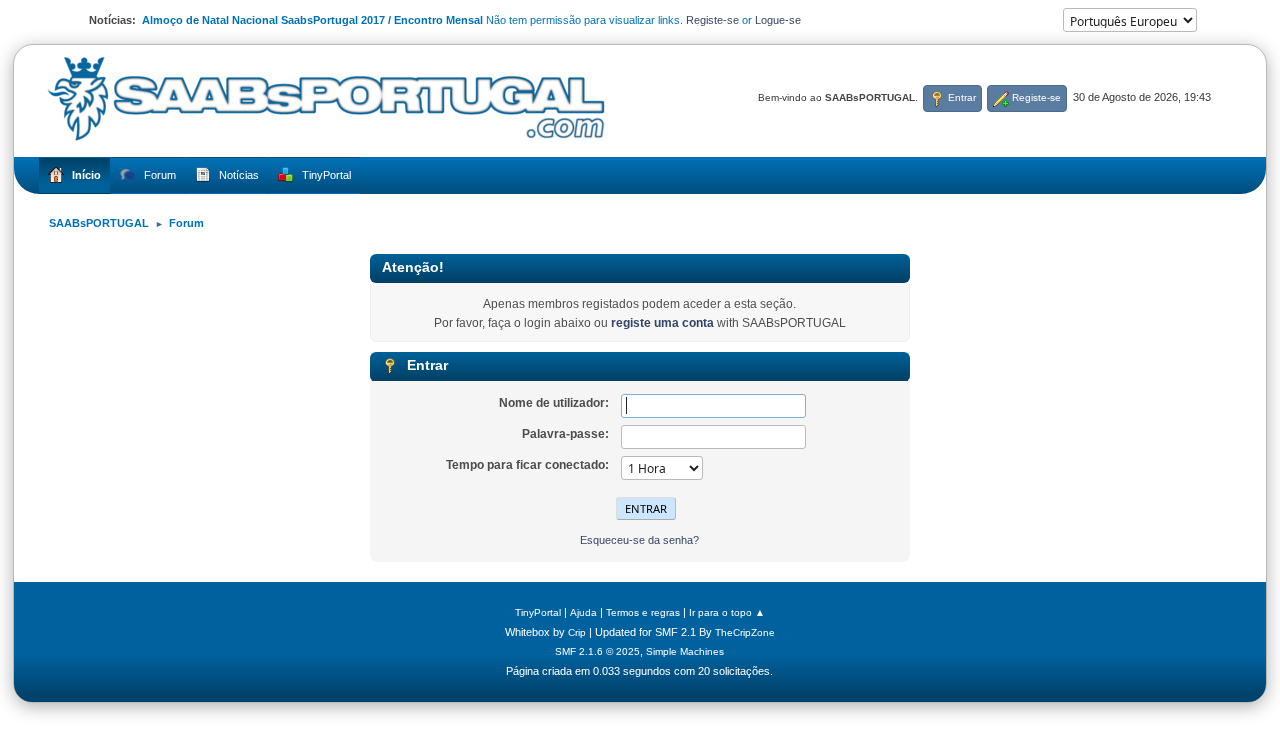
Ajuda (583, 612)
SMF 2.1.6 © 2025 (597, 651)
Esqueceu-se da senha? (639, 540)
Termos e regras (643, 612)
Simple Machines (685, 651)
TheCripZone (745, 632)
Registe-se (712, 20)
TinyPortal (538, 612)
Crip (577, 632)
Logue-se (778, 20)
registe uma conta (662, 323)
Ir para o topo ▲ (727, 612)
